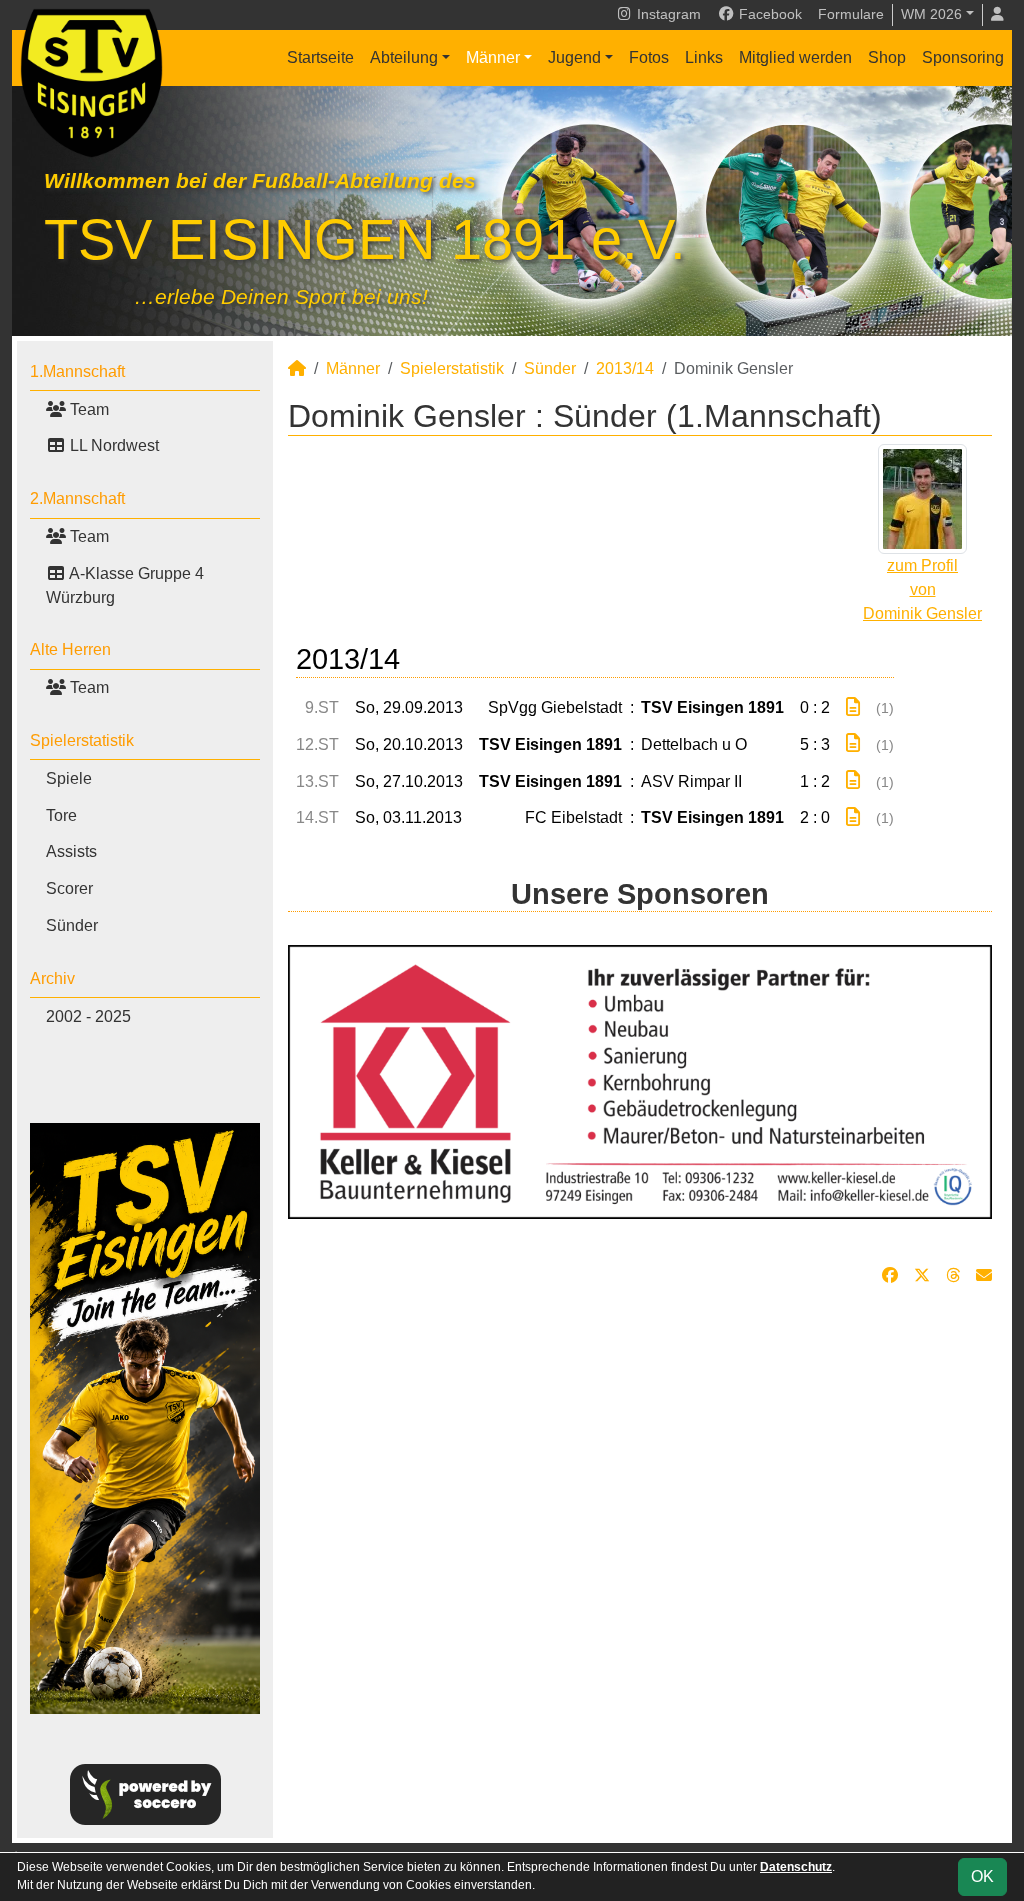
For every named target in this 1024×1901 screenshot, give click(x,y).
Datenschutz (796, 1867)
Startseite (320, 57)
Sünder (72, 925)
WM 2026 (931, 14)
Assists (71, 851)
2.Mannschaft (77, 498)
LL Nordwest (112, 445)
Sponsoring (963, 57)
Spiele (69, 778)
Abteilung (404, 57)
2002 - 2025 (88, 1016)
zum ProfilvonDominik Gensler (922, 589)
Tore (61, 815)
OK (982, 1876)
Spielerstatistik (82, 740)
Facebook (768, 14)
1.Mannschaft (77, 371)
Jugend (574, 57)
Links (704, 57)
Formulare (851, 14)
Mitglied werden (795, 57)
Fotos (649, 57)
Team (87, 409)
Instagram (667, 14)
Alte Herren (70, 649)
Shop (887, 57)
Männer (493, 57)
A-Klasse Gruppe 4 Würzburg (125, 585)
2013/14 (625, 368)
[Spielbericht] (853, 707)
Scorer (69, 888)
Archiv (52, 978)
